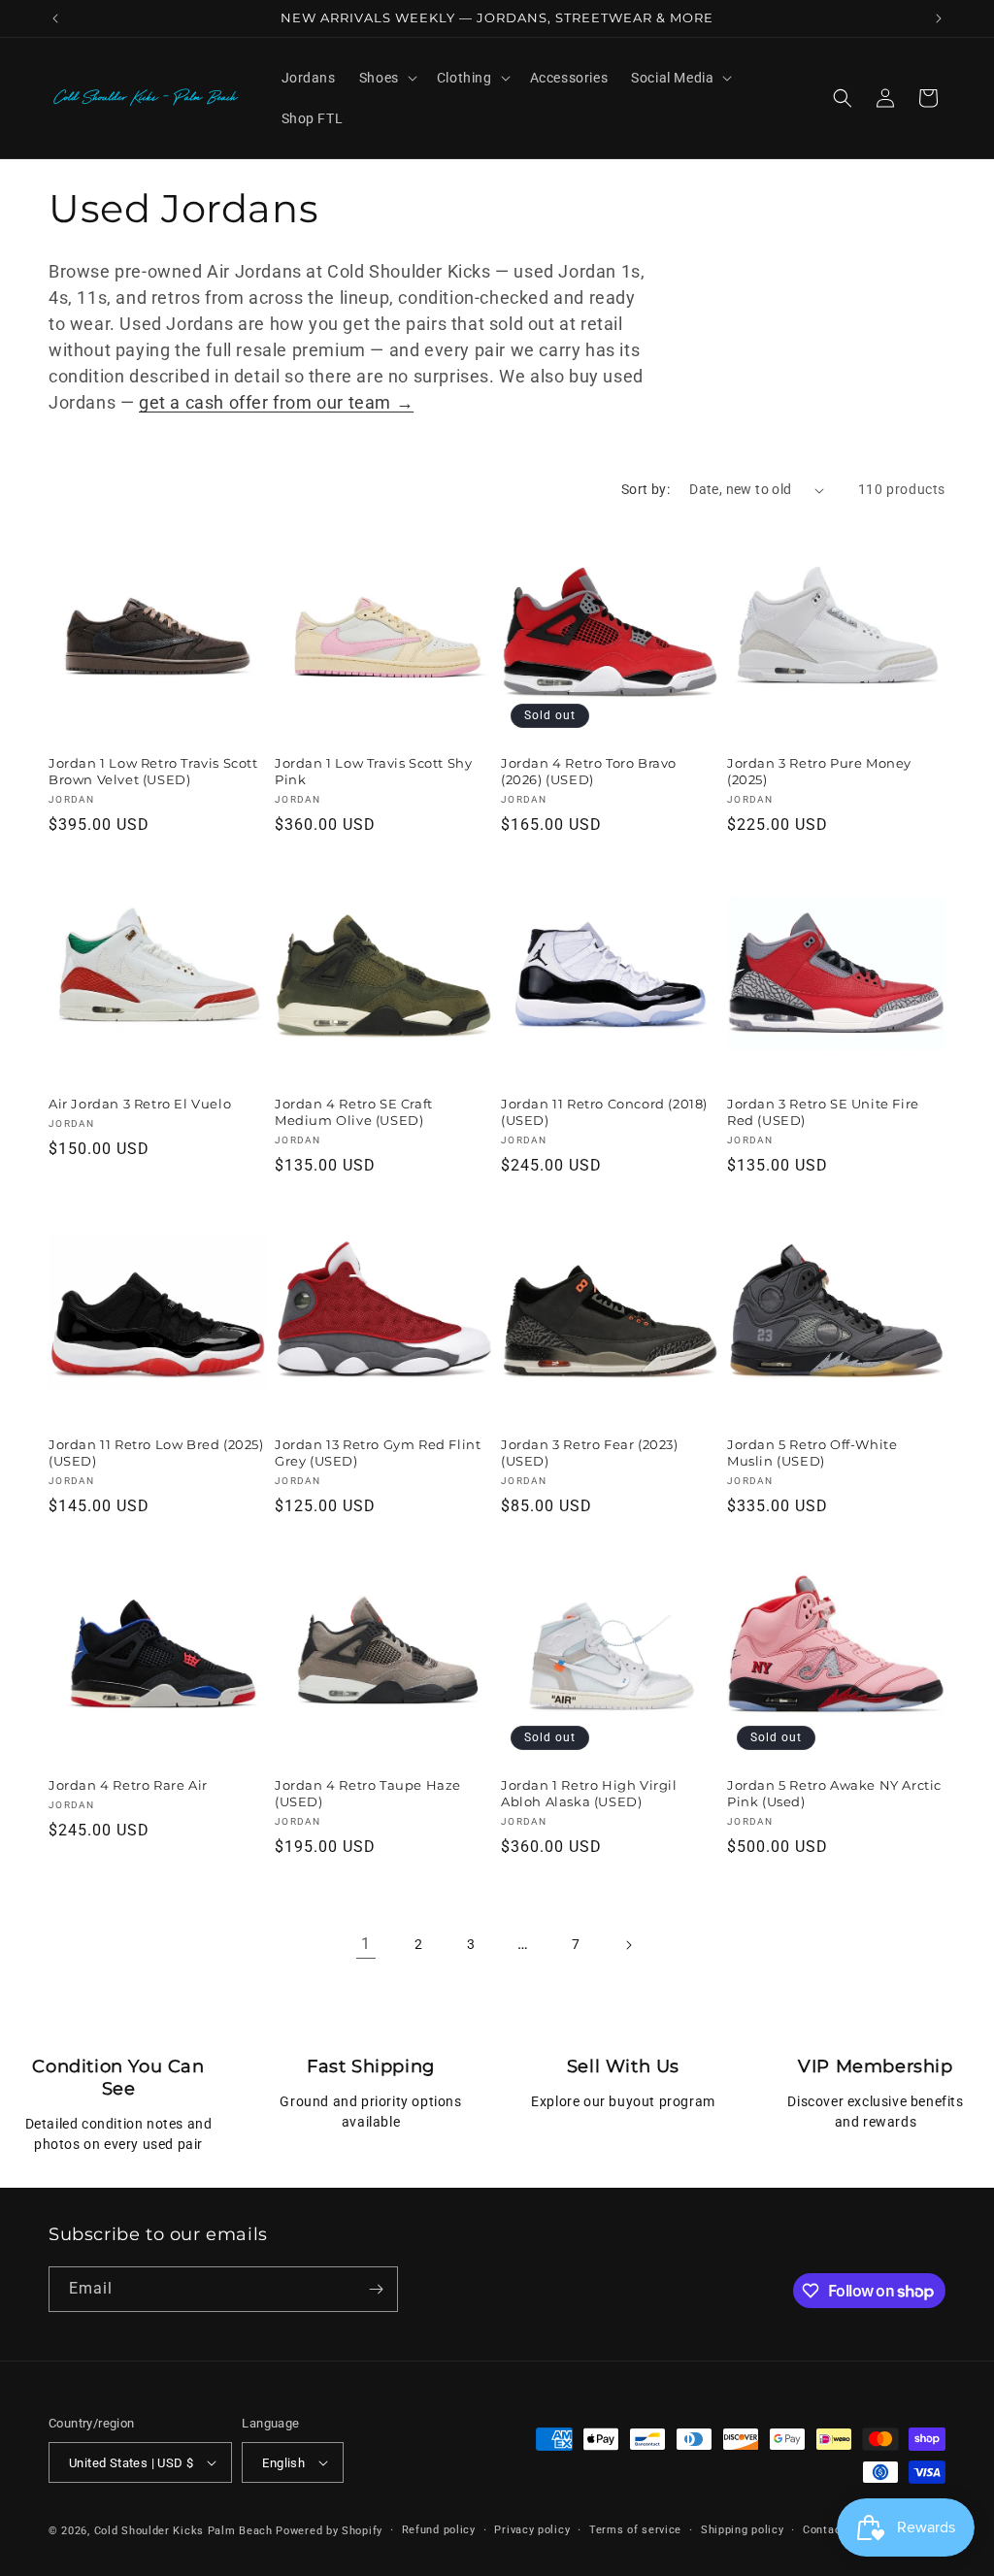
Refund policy (439, 2530)
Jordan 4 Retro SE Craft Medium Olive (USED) (354, 1112)
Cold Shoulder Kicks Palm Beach (183, 2531)
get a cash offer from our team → (276, 402)
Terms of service (635, 2530)
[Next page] (628, 1945)
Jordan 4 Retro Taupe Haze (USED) (368, 1793)
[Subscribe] (376, 2289)
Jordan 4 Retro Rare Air (128, 1785)
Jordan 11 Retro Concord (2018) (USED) (604, 1112)
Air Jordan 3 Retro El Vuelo (140, 1104)
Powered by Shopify (329, 2531)
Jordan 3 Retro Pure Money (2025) (819, 771)
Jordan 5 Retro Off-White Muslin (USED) (812, 1453)
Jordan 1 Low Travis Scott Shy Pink (373, 771)
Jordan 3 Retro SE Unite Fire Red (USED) (823, 1112)
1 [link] (366, 1944)
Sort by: (646, 489)
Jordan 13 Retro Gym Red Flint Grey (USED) (378, 1453)
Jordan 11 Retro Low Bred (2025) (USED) (156, 1453)
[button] (386, 78)
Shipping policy (743, 2530)
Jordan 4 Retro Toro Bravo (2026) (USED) (589, 771)
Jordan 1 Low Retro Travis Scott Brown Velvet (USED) (153, 771)
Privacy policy (532, 2530)
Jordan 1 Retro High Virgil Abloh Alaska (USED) (589, 1793)
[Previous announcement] (55, 18)
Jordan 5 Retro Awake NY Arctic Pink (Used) (834, 1793)
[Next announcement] (939, 18)
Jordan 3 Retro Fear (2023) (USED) (590, 1453)
